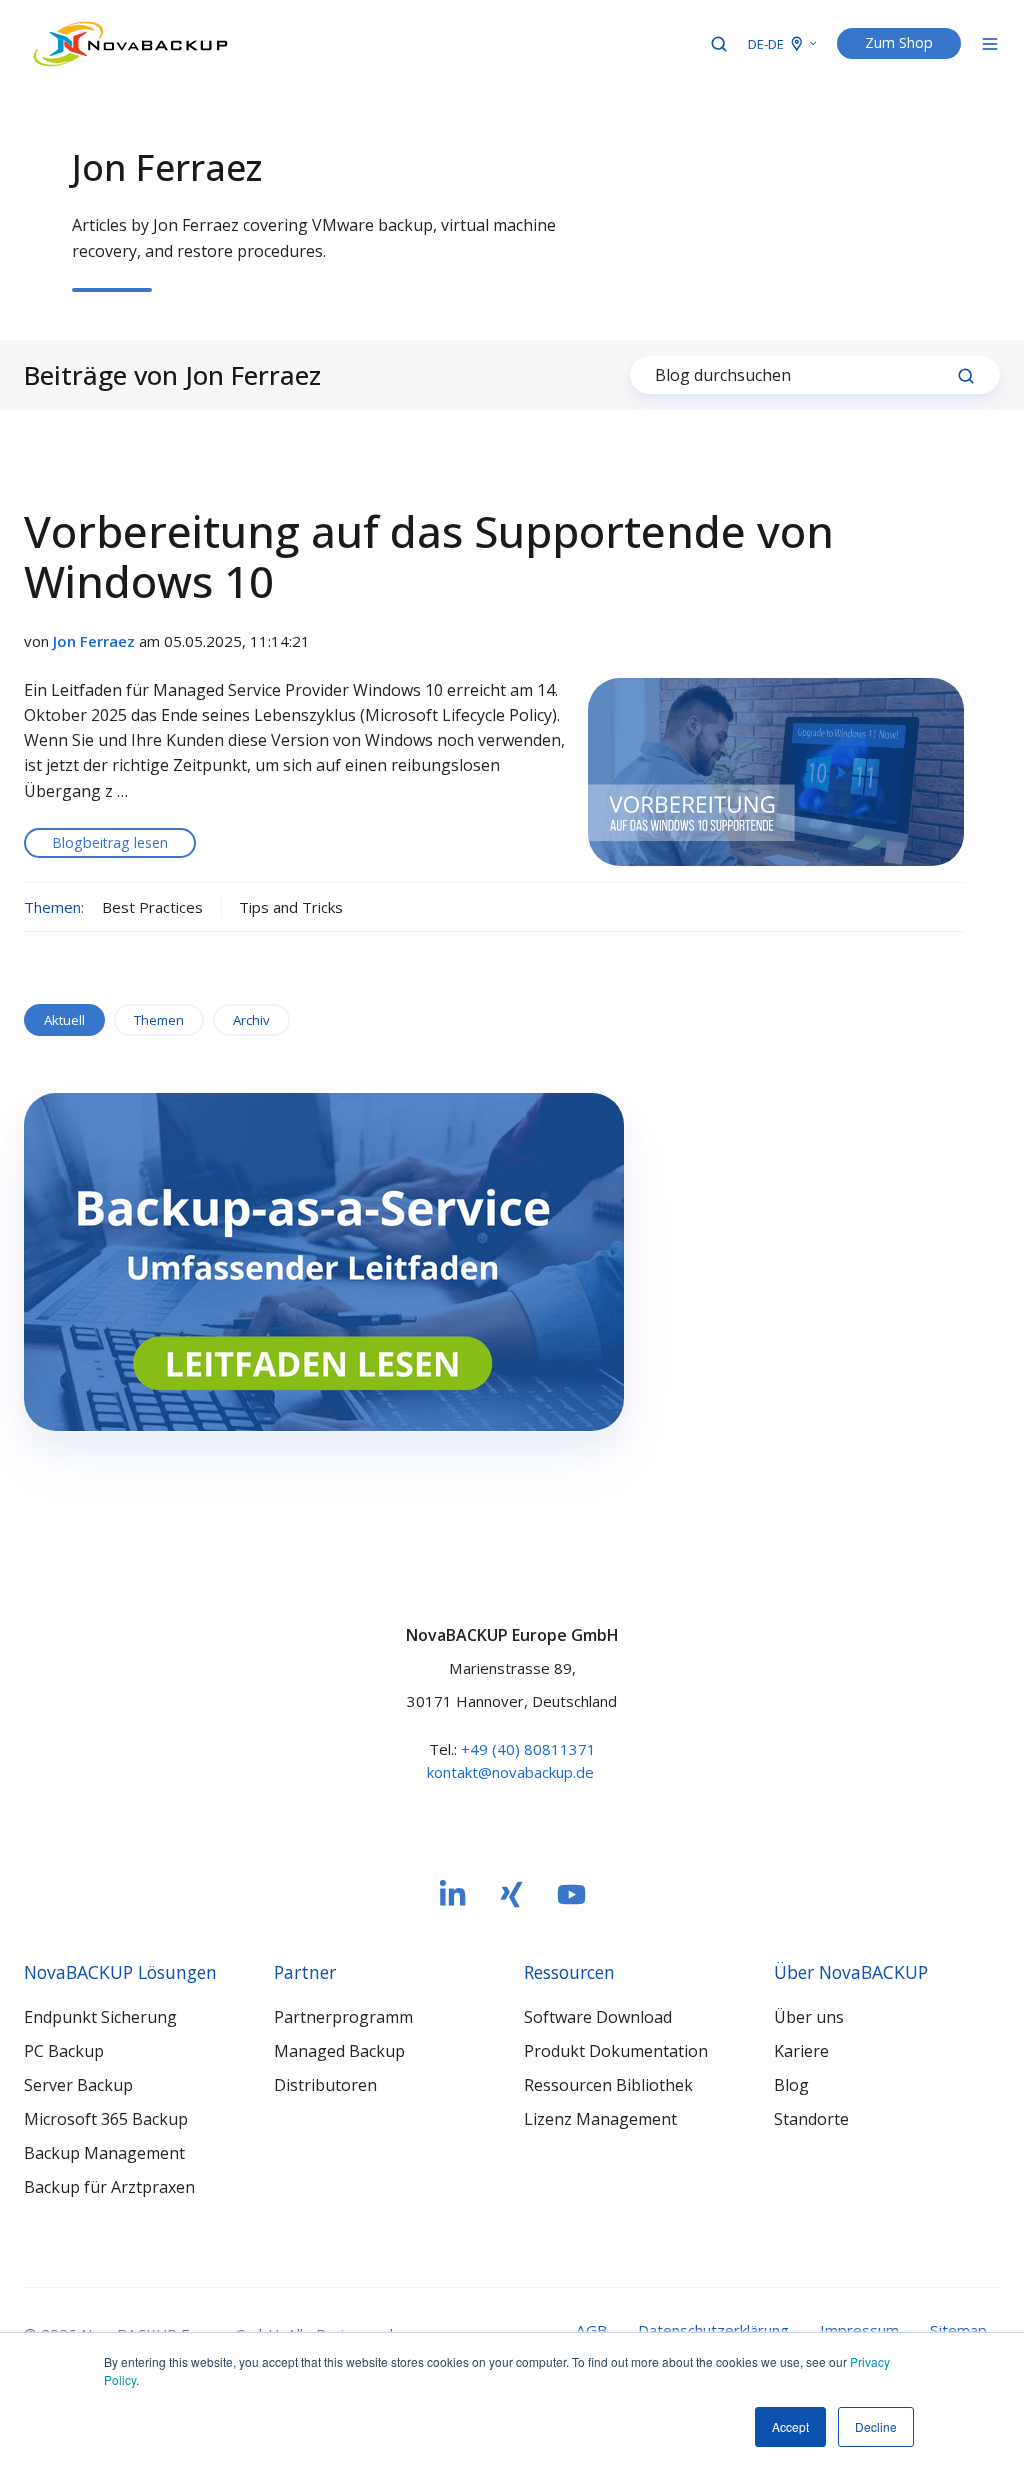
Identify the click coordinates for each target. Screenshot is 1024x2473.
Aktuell (64, 1020)
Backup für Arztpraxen (109, 2187)
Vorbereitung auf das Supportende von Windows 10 (429, 556)
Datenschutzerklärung (713, 2330)
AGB (591, 2330)
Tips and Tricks (291, 907)
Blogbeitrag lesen (110, 842)
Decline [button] (876, 2426)
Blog (791, 2085)
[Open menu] (990, 44)
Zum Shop (899, 42)
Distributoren (325, 2085)
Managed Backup (339, 2051)
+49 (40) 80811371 (528, 1749)
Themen (159, 1020)
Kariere (801, 2051)
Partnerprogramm (343, 2017)
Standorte (811, 2119)
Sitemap (958, 2330)
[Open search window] (719, 44)
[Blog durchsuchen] (966, 376)
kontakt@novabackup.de (510, 1772)
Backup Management (104, 2153)
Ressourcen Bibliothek (608, 2085)
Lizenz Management (600, 2119)
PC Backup (64, 2051)
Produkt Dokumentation (616, 2051)
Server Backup (78, 2085)
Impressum (859, 2330)
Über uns (809, 2017)
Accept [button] (790, 2426)
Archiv (251, 1020)
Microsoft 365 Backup (106, 2119)
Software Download (598, 2017)
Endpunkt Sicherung (100, 2017)
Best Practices (152, 907)
